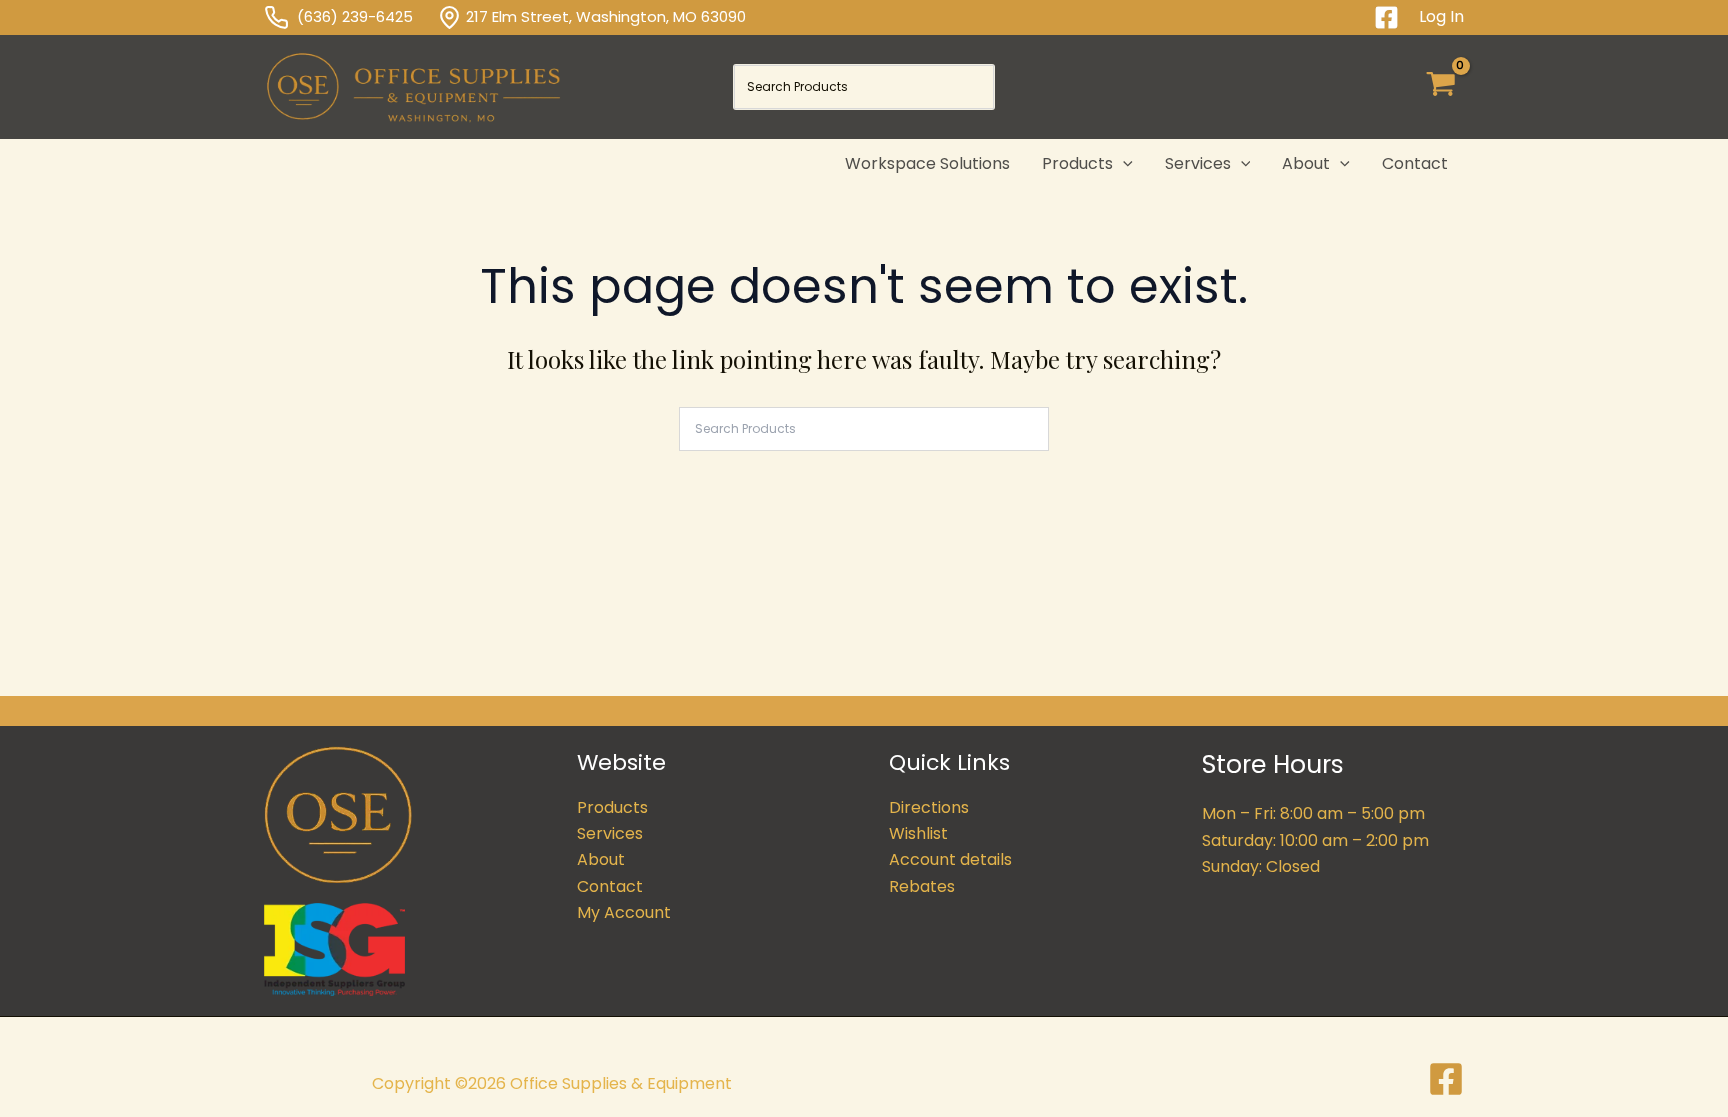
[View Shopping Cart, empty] (1440, 87)
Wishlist (918, 833)
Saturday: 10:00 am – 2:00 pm (1315, 840)
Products (612, 807)
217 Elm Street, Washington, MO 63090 (606, 16)
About (601, 859)
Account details (950, 859)
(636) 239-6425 (367, 16)
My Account (624, 912)
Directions (929, 807)
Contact (610, 886)
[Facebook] (1386, 17)
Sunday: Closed (1261, 866)
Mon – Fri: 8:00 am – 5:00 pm (1313, 813)
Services (610, 833)
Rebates (922, 886)
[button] (1123, 164)
